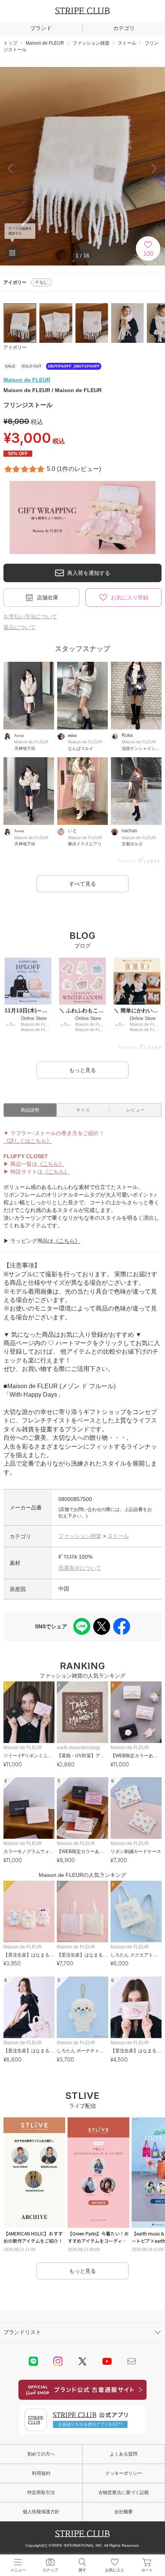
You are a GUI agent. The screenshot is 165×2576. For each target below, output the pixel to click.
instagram (58, 2361)
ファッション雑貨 (80, 1536)
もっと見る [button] (82, 1070)
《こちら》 (51, 1164)
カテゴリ (124, 28)
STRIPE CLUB (82, 11)
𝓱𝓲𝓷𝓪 (19, 735)
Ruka (127, 735)
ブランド (41, 28)
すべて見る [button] (82, 884)
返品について (20, 627)
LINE (33, 2361)
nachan (130, 831)
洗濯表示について (80, 1568)
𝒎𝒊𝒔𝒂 (72, 735)
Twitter (82, 2361)
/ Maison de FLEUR (53, 390)
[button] (154, 169)
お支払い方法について (30, 616)
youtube (107, 2361)
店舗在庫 (48, 598)
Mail (132, 2361)
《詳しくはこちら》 (28, 1141)
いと (73, 831)
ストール (118, 1536)
